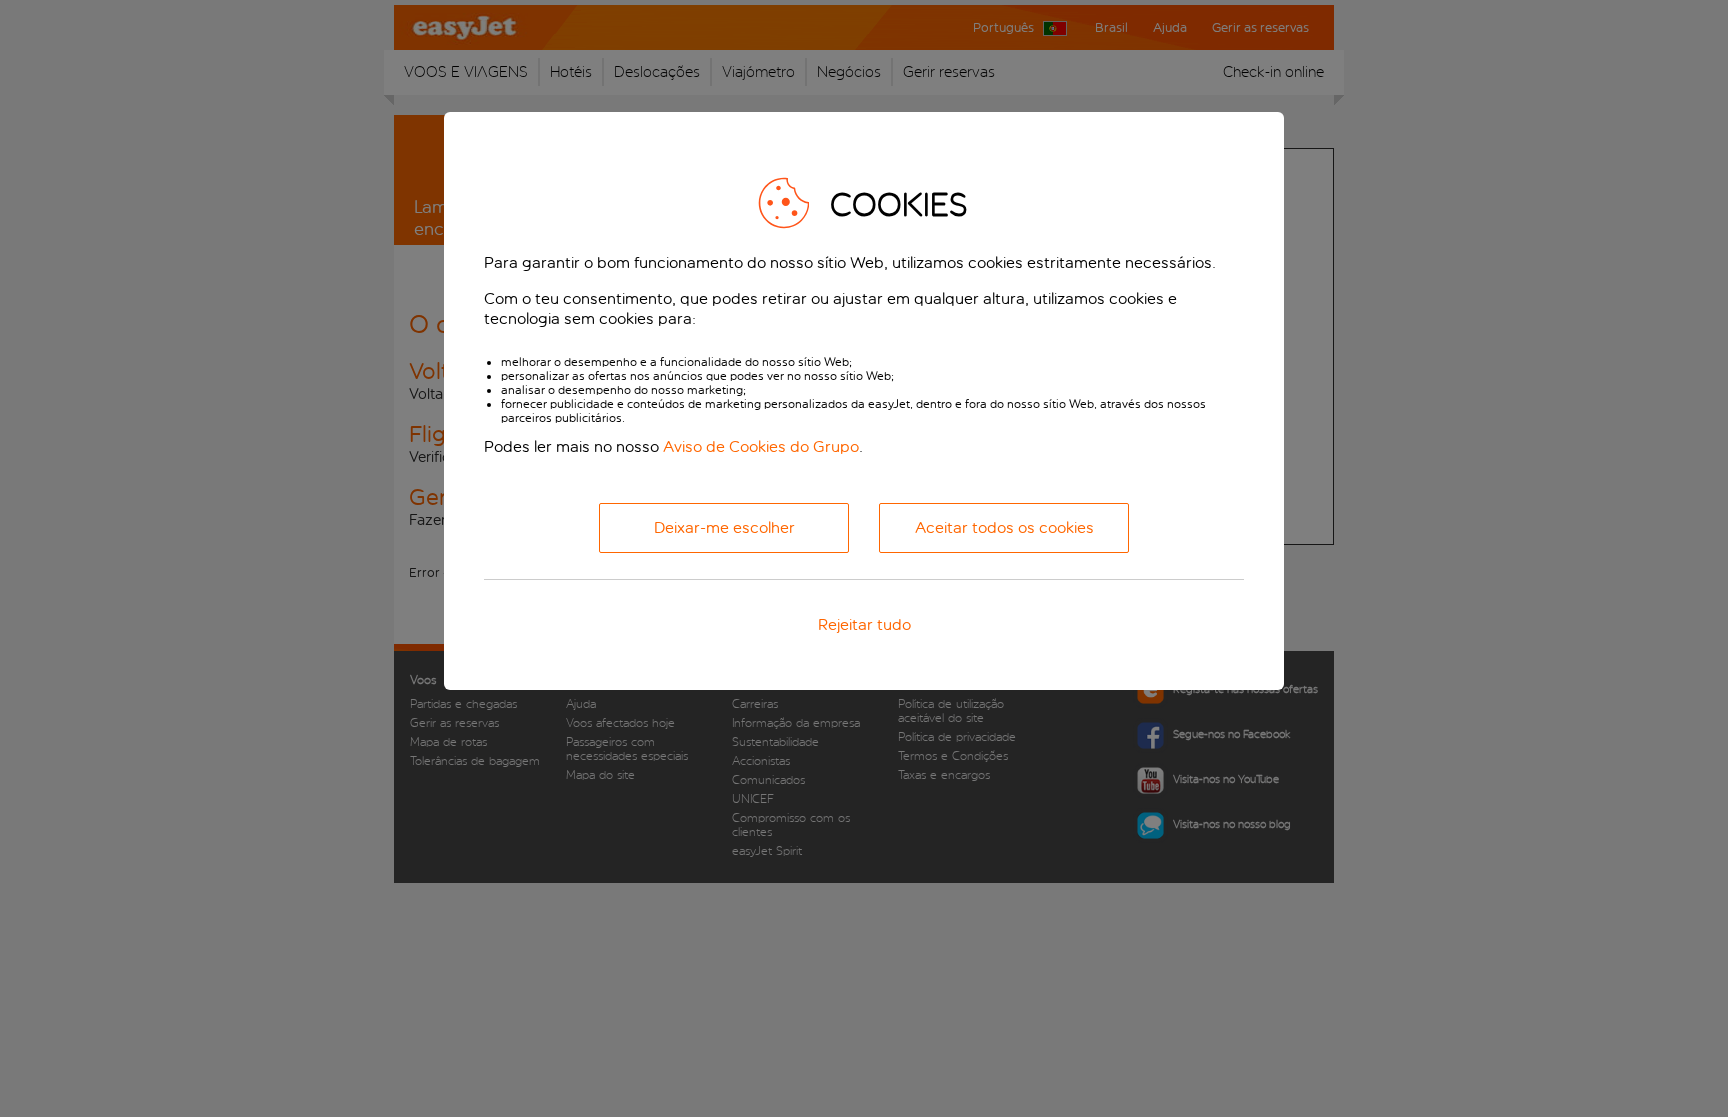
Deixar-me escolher (724, 527)
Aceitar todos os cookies (1004, 527)
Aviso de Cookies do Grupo (761, 446)
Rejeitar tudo (864, 624)
